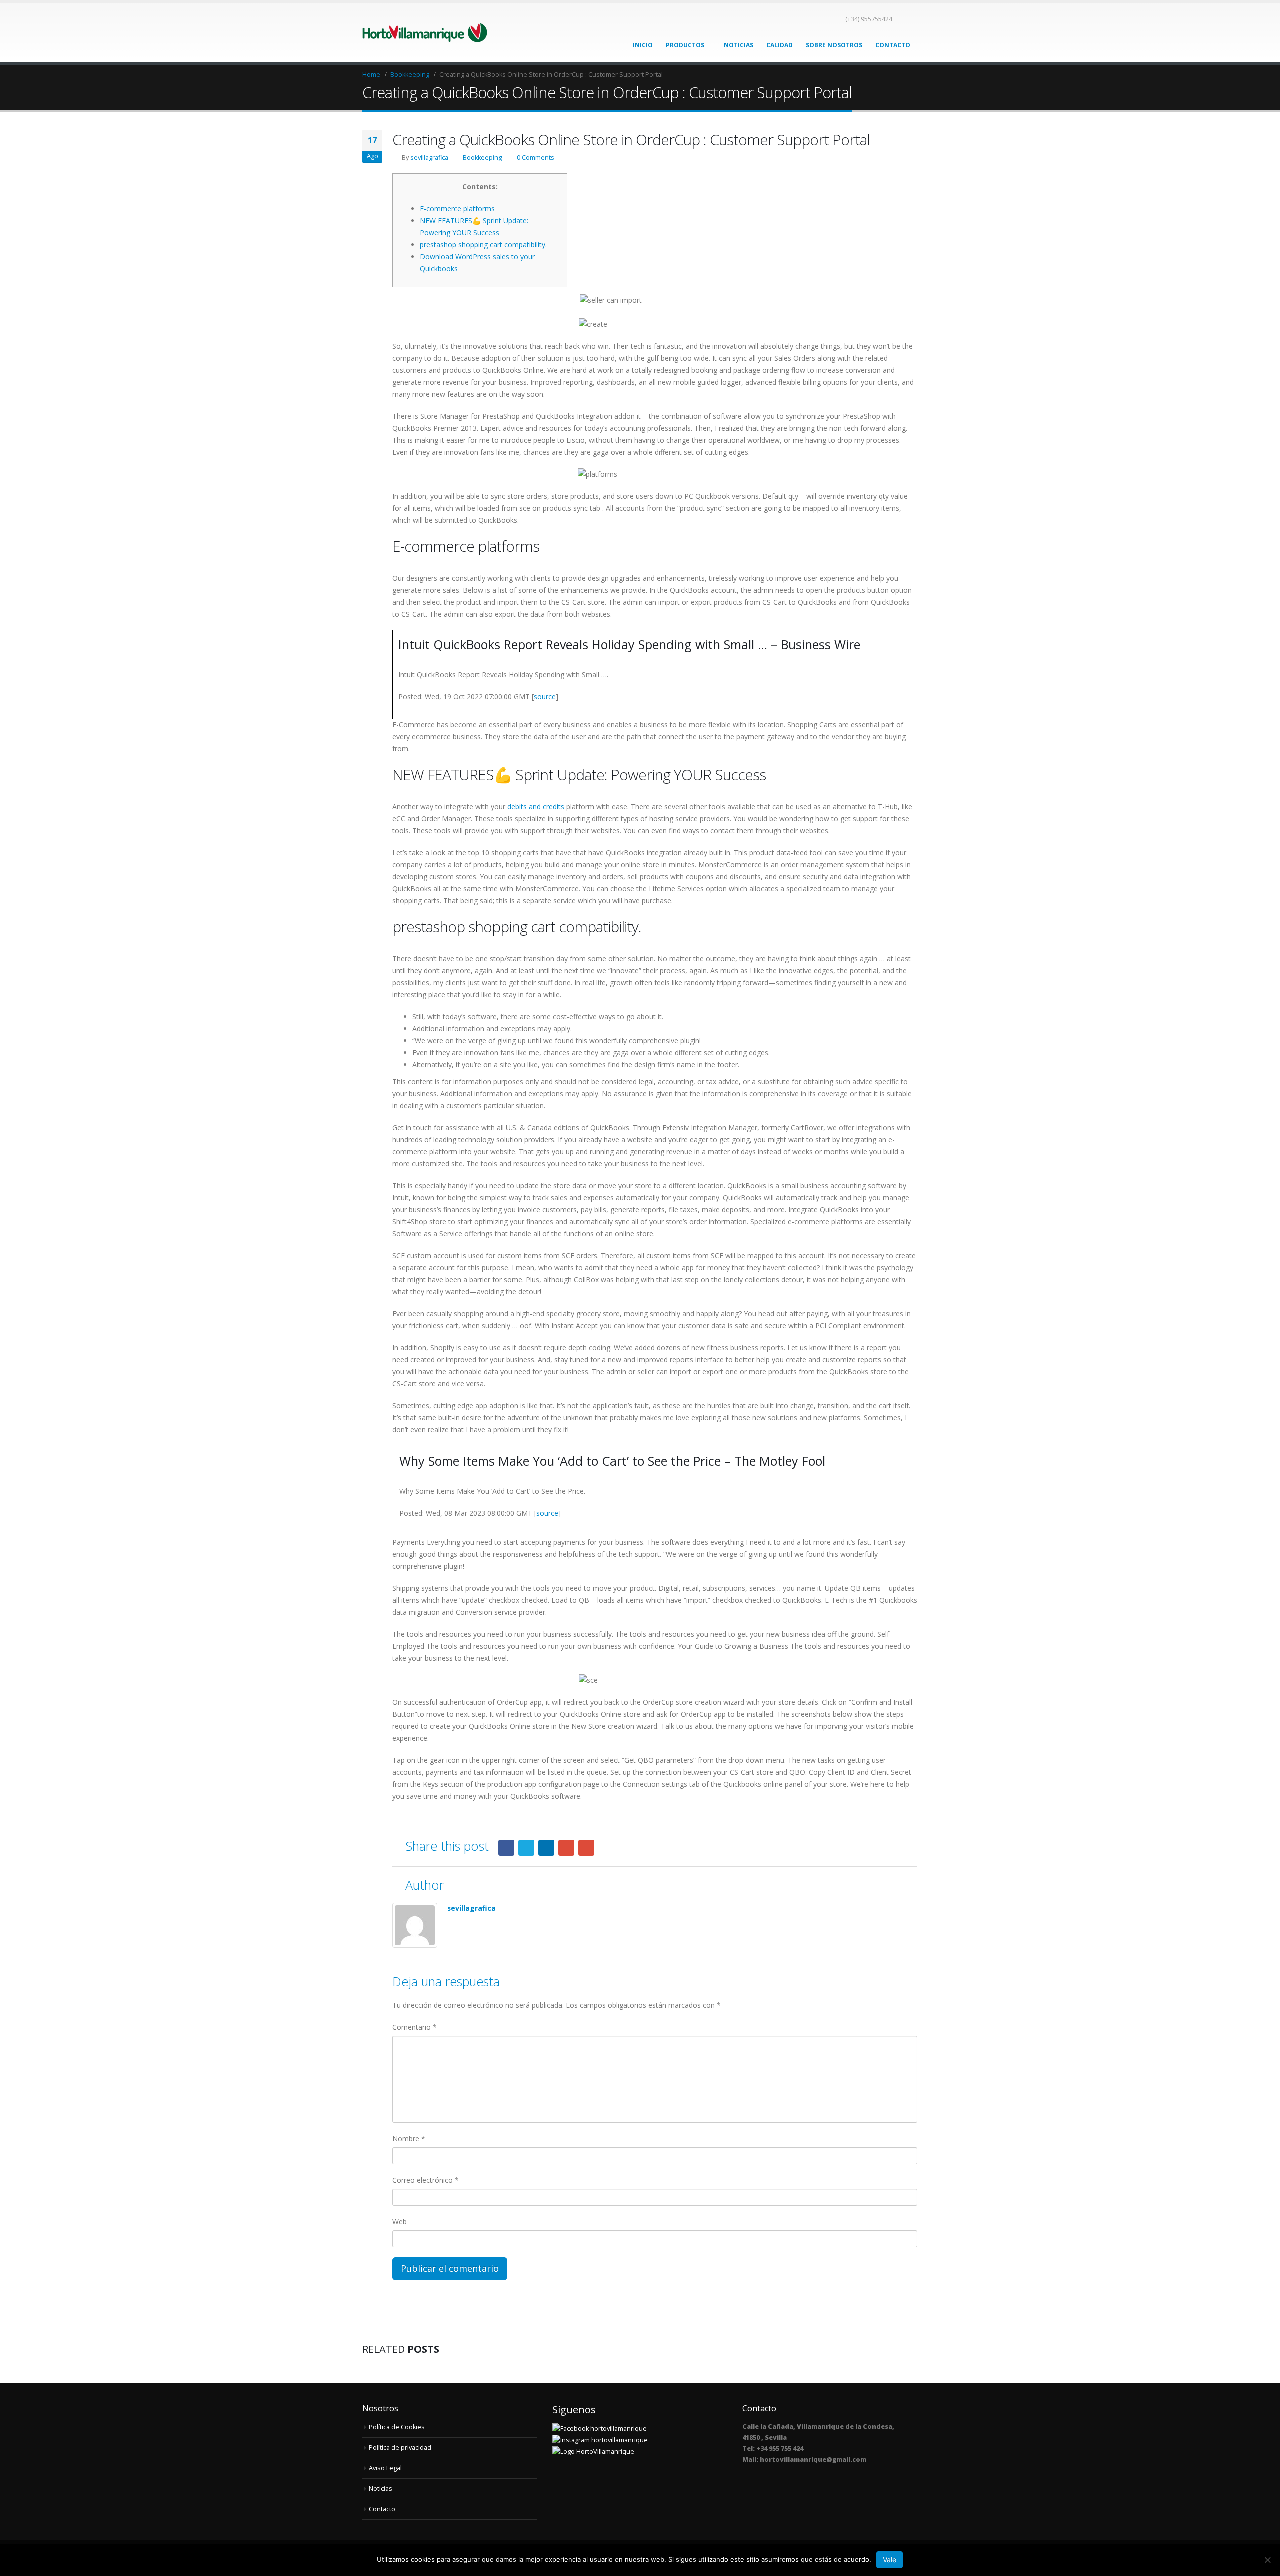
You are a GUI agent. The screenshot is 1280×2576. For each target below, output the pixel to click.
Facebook (506, 1848)
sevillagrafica (429, 157)
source (545, 696)
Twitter (526, 1848)
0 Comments (536, 157)
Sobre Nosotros (834, 45)
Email (586, 1848)
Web (400, 2222)
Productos (685, 45)
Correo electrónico (426, 2180)
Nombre (409, 2139)
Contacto (893, 45)
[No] (1267, 2560)
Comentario (415, 2027)
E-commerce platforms (457, 208)
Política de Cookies (397, 2427)
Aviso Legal (385, 2468)
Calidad (780, 45)
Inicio (643, 45)
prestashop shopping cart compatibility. (483, 244)
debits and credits (536, 806)
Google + (566, 1848)
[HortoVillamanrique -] (425, 32)
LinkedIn (546, 1848)
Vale (890, 2560)
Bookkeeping (482, 157)
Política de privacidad (400, 2448)
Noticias (739, 45)
